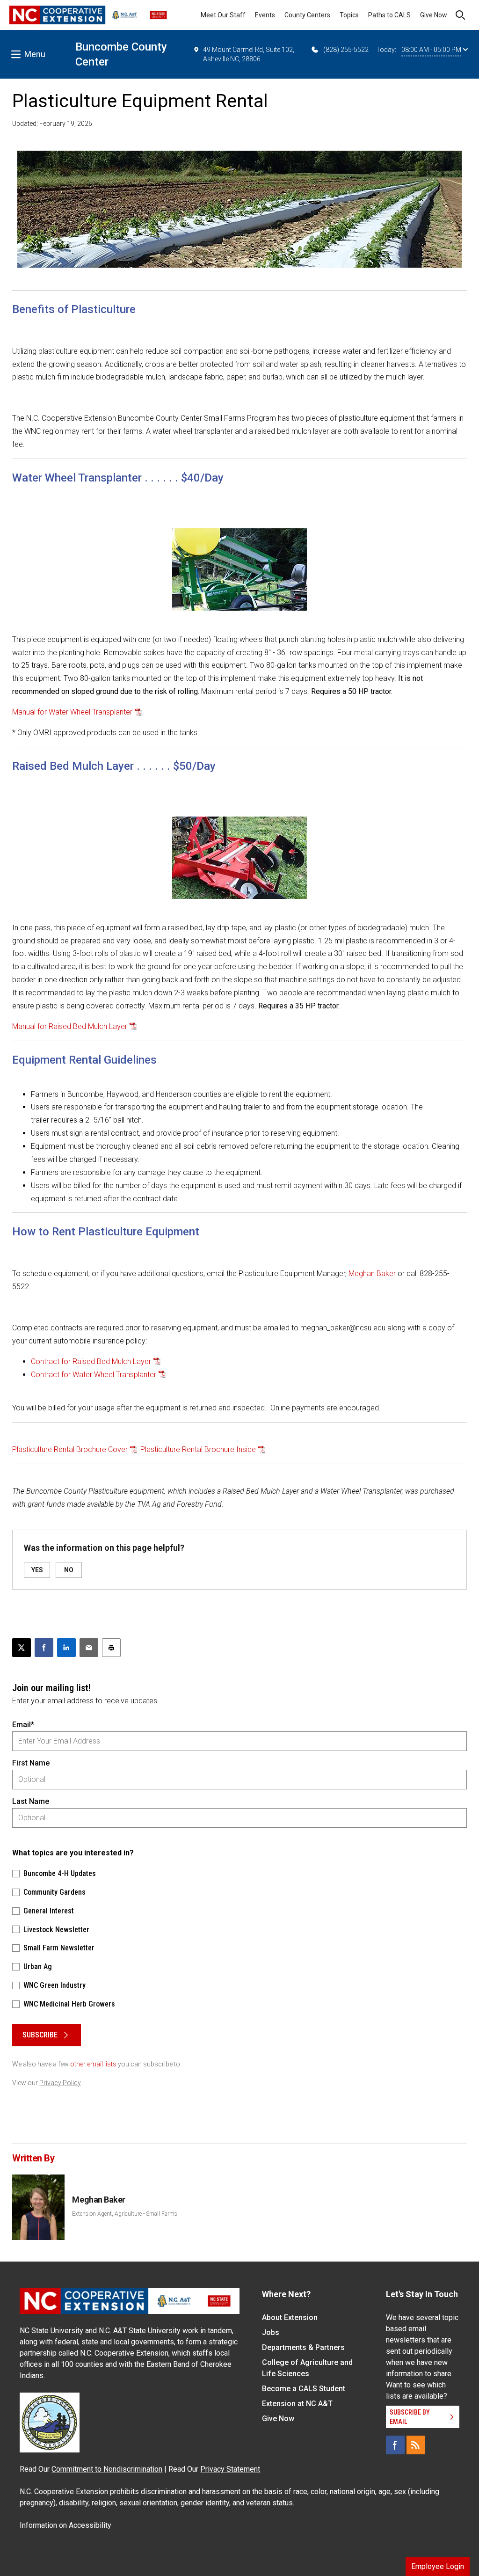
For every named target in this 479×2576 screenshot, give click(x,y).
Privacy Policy (60, 2083)
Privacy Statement (230, 2469)
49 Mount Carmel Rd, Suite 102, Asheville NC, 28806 (249, 54)
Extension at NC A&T (297, 2404)
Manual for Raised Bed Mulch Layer (70, 1026)
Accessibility (90, 2525)
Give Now (434, 15)
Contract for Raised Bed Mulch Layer (91, 1361)
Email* (23, 1725)
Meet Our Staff (223, 15)
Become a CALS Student (304, 2389)
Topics (349, 15)
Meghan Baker (372, 1273)
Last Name (31, 1801)
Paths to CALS (389, 15)
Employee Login (438, 2566)
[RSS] (416, 2445)
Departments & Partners (303, 2347)
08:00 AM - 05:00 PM (431, 50)
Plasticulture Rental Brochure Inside (198, 1449)
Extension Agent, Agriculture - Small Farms (125, 2214)
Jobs (271, 2332)
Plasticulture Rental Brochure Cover (70, 1449)
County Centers (307, 15)
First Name (31, 1763)
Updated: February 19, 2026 (52, 124)
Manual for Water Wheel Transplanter (72, 712)
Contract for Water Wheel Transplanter (94, 1375)
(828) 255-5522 (346, 50)
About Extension (290, 2317)
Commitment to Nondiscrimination (107, 2469)
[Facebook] (395, 2445)
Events (265, 15)
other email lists (93, 2064)
